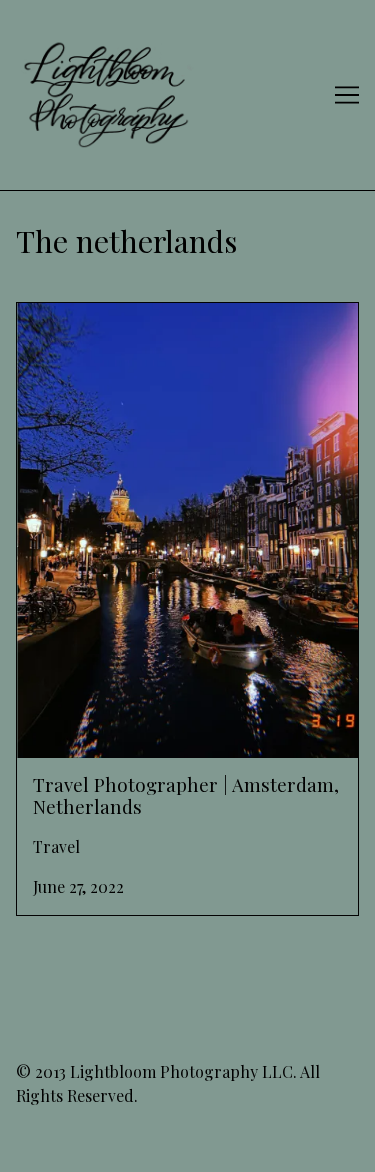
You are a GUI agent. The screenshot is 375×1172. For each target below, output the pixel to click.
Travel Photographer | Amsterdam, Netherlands (145, 326)
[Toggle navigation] (347, 95)
